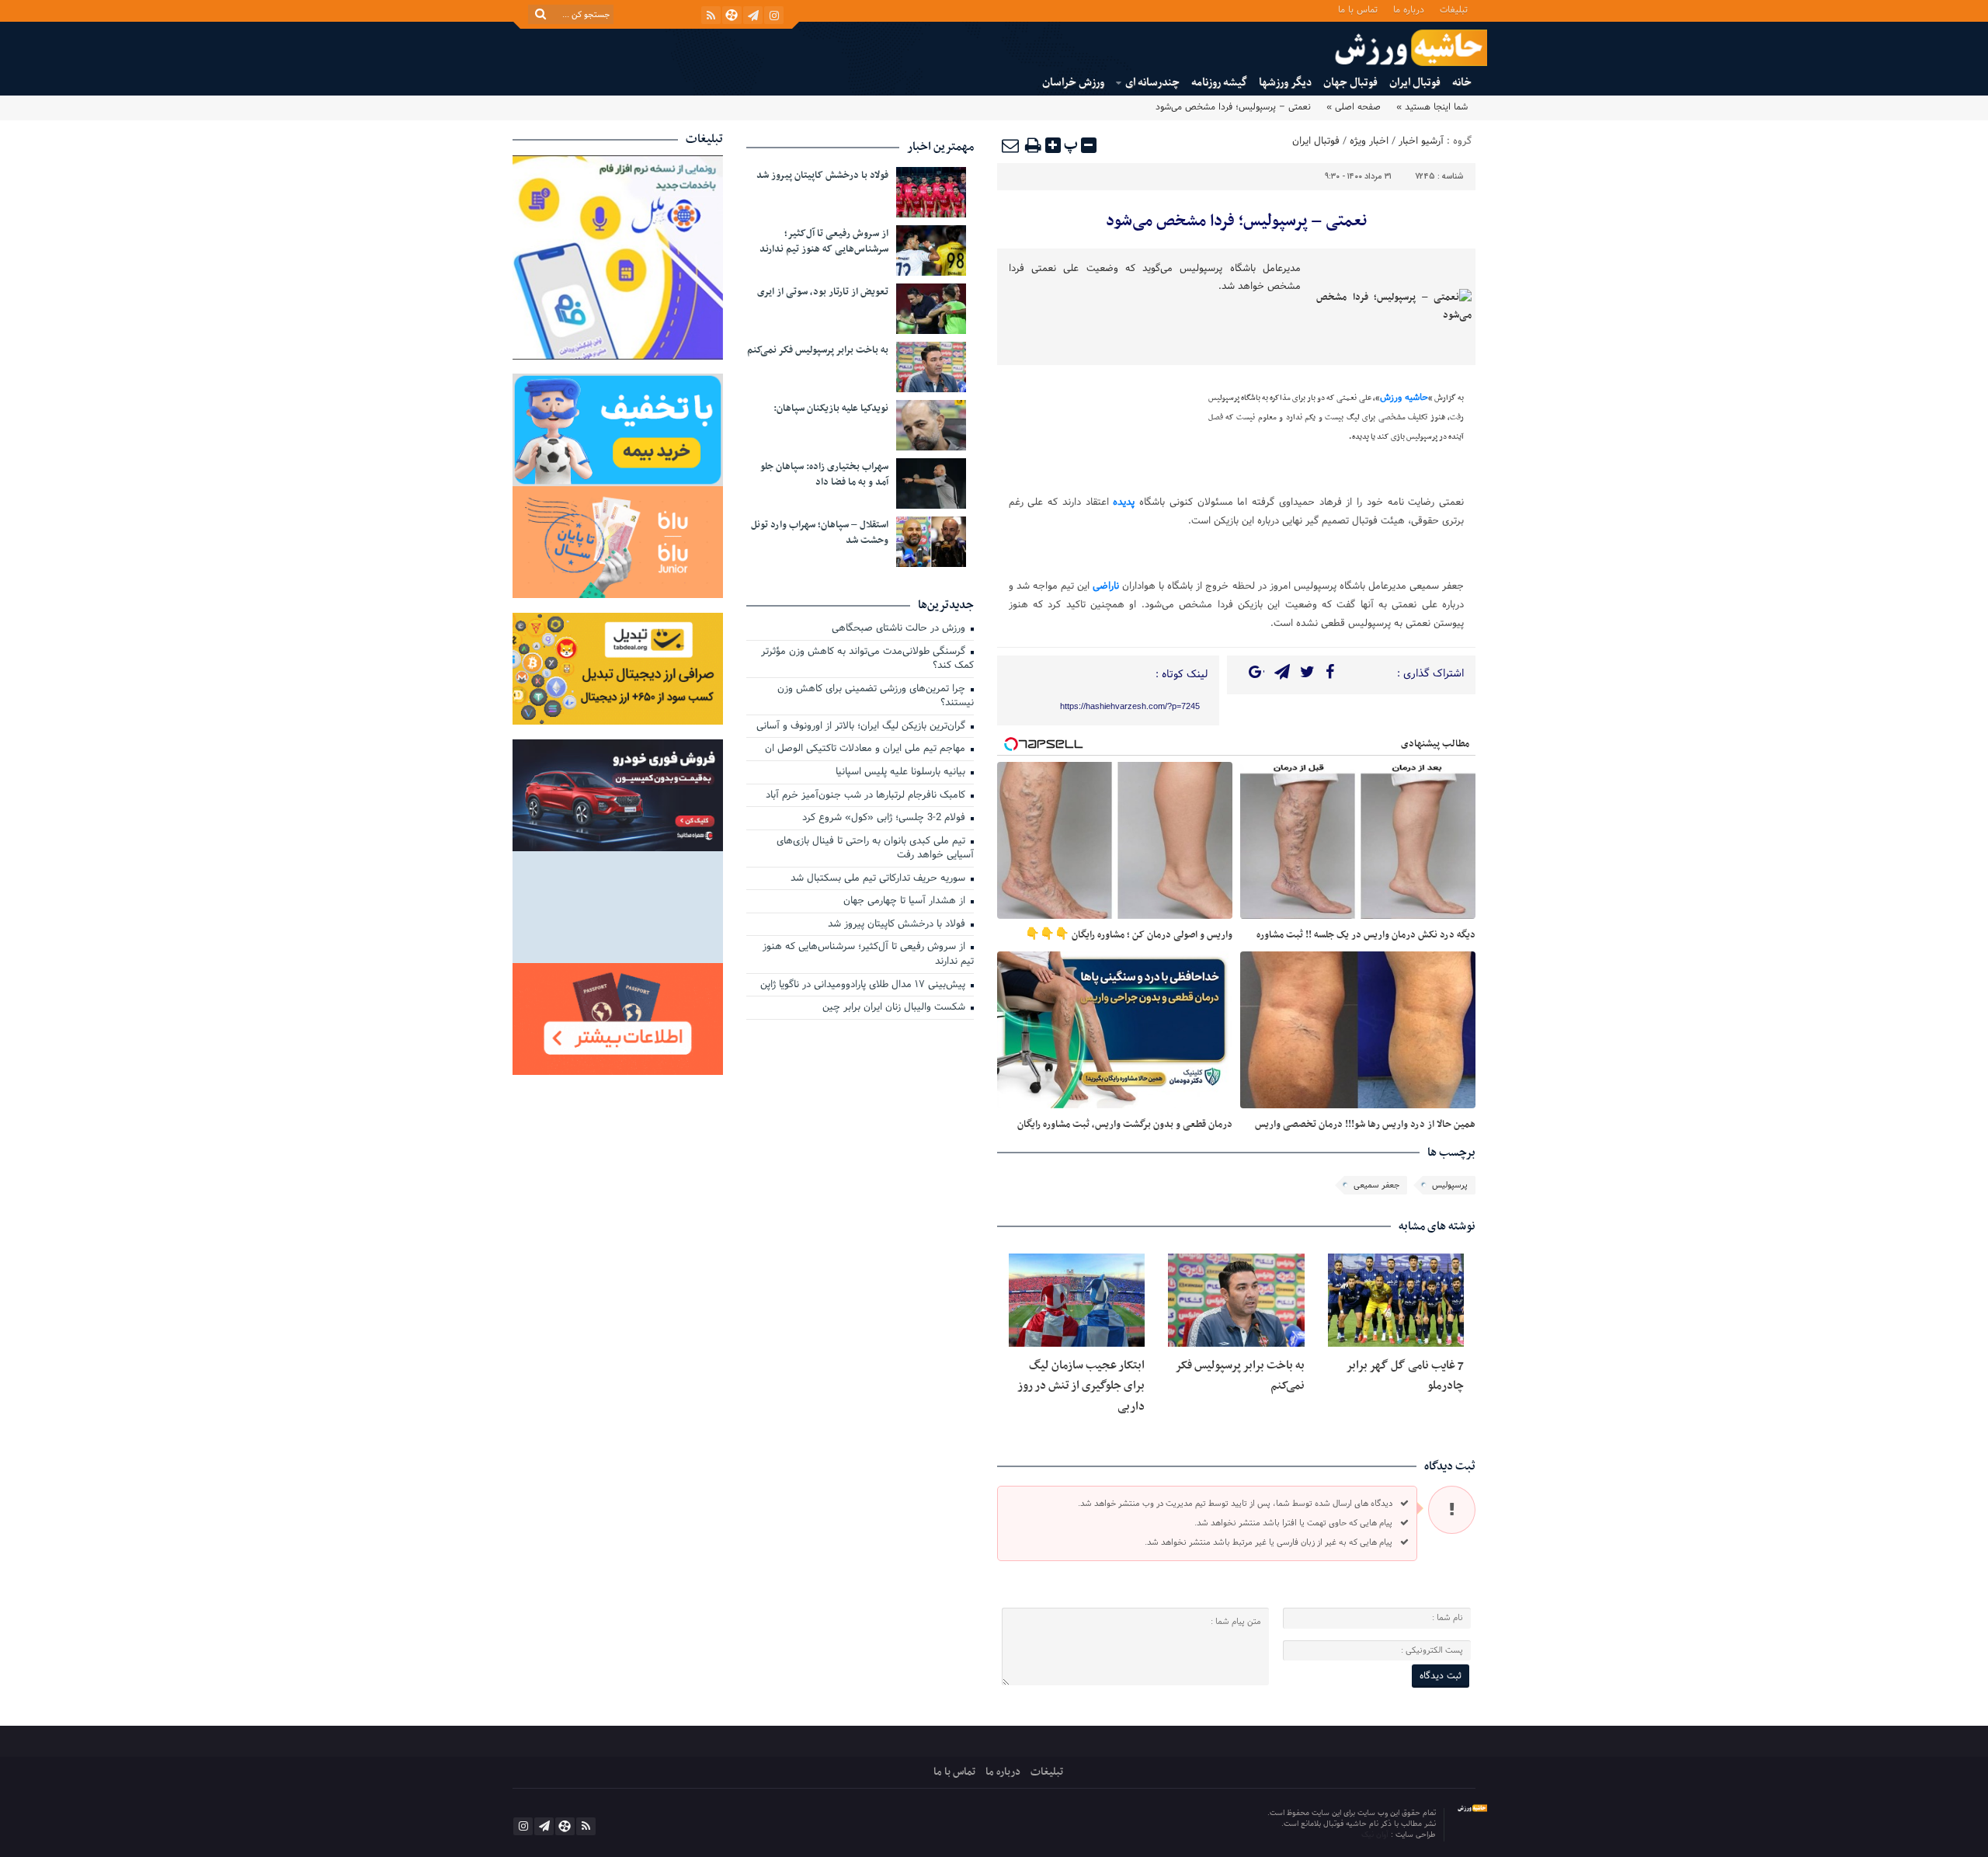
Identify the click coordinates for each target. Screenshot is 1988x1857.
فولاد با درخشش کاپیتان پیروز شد (822, 176)
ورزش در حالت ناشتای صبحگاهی (900, 629)
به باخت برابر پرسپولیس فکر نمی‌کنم (818, 350)
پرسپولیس (1450, 1185)
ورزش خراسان (1073, 83)
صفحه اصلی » (1354, 107)
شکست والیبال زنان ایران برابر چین (895, 1008)
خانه (1462, 83)
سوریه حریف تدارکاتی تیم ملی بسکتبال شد (879, 879)
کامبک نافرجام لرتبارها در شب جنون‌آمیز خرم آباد (867, 796)
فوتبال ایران (1415, 83)
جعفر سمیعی (1376, 1185)
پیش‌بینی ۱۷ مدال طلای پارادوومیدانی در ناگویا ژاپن (864, 986)
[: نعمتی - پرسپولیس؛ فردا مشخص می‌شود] (1011, 145)
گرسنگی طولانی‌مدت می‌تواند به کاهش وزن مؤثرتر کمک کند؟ (867, 660)
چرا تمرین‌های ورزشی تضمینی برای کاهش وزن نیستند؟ (876, 697)
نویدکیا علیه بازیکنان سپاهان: (831, 409)
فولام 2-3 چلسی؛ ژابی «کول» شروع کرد (885, 819)
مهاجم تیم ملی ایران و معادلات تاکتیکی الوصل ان (867, 749)
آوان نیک (1376, 1835)
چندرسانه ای (1152, 83)
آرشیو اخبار (1421, 141)
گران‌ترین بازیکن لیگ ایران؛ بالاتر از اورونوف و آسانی (862, 727)
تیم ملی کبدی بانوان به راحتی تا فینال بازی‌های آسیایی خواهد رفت (875, 849)
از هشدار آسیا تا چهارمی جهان (906, 902)
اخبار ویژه (1369, 141)
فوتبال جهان (1350, 83)
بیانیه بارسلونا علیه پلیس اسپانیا (902, 773)
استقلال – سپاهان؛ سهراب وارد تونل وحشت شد (820, 533)
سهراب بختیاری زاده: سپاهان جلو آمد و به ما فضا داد (824, 475)
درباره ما (1409, 9)
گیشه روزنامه (1219, 83)
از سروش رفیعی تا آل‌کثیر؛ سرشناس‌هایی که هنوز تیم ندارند (824, 242)
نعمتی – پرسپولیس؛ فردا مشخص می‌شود (1236, 221)
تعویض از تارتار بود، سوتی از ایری (823, 292)
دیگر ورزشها (1285, 83)
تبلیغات (1454, 9)
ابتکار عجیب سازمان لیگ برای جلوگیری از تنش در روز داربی (1081, 1386)
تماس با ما (1358, 9)
